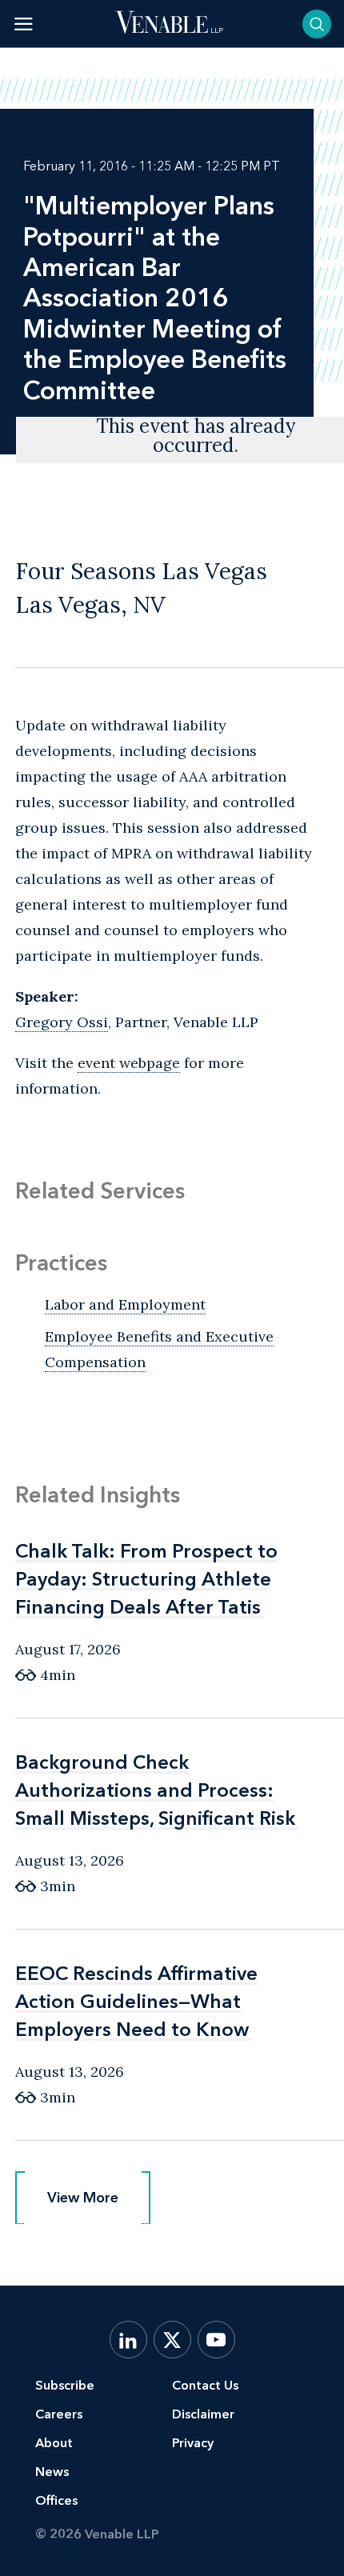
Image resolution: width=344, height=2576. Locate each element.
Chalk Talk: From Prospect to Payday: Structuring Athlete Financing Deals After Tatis (146, 1579)
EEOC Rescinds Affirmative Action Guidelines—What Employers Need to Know (136, 2001)
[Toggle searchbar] (317, 24)
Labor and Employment (125, 1304)
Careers (59, 2414)
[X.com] (172, 2340)
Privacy (193, 2443)
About (54, 2443)
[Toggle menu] (24, 24)
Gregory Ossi (62, 1022)
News (52, 2472)
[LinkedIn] (128, 2340)
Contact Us (205, 2385)
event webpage (129, 1063)
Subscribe (65, 2385)
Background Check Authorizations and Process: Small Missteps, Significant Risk (155, 1790)
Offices (56, 2500)
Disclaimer (203, 2414)
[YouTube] (216, 2340)
